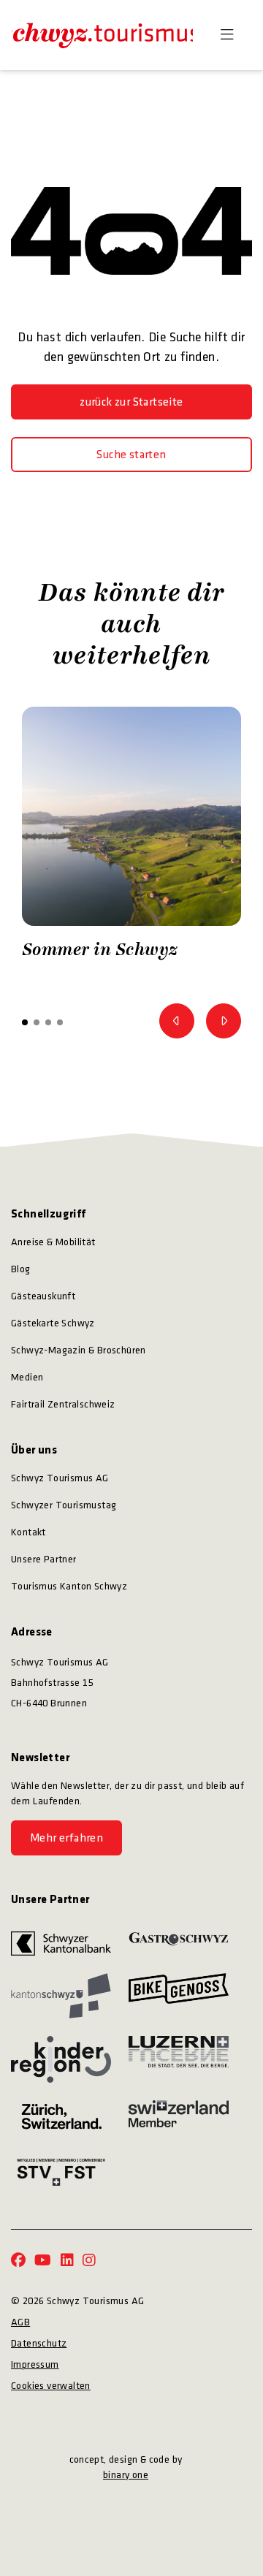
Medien (27, 1377)
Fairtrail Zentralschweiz (63, 1404)
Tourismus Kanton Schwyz (69, 1586)
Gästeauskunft (43, 1296)
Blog (21, 1269)
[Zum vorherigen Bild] (177, 1021)
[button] (25, 1022)
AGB (20, 2322)
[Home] (102, 35)
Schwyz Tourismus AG (60, 1478)
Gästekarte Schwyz (53, 1323)
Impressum (35, 2364)
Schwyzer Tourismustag (64, 1505)
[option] (131, 837)
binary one (126, 2475)
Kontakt (28, 1532)
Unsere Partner (44, 1559)
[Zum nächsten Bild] (224, 1021)
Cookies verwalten (51, 2386)
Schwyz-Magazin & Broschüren (79, 1350)
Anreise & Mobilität (53, 1242)
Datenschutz (39, 2343)
